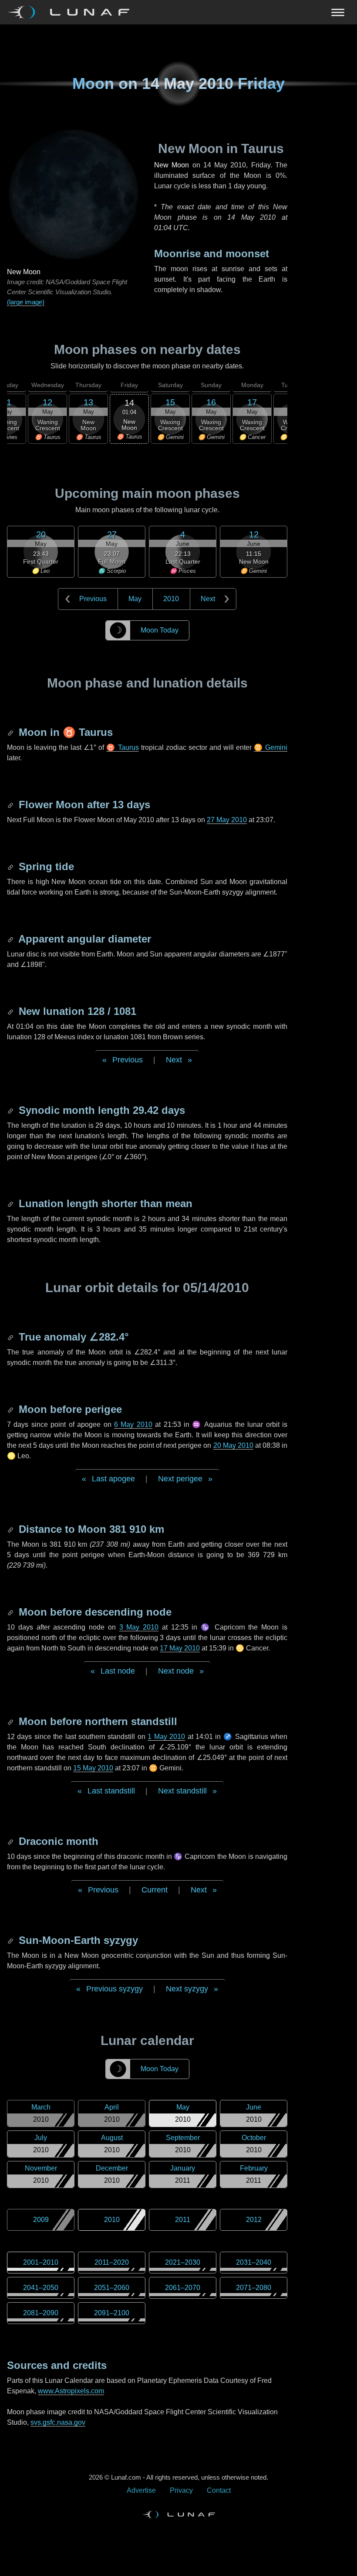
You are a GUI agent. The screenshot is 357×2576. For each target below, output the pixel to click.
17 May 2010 (180, 1648)
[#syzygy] (11, 1940)
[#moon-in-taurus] (11, 732)
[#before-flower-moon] (11, 805)
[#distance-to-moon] (11, 1529)
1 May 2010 (166, 1737)
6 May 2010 (133, 1424)
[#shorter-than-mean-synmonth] (11, 1203)
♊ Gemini (271, 747)
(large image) (26, 302)
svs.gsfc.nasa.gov (58, 2422)
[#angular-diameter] (11, 939)
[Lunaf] (72, 12)
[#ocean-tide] (11, 866)
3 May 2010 (139, 1627)
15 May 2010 (93, 1768)
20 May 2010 (233, 1445)
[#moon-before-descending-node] (11, 1612)
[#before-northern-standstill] (11, 1721)
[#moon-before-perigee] (11, 1409)
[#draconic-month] (11, 1841)
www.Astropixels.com (71, 2391)
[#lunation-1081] (11, 1011)
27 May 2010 (227, 820)
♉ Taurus (122, 747)
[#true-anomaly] (11, 1337)
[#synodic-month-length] (11, 1110)
